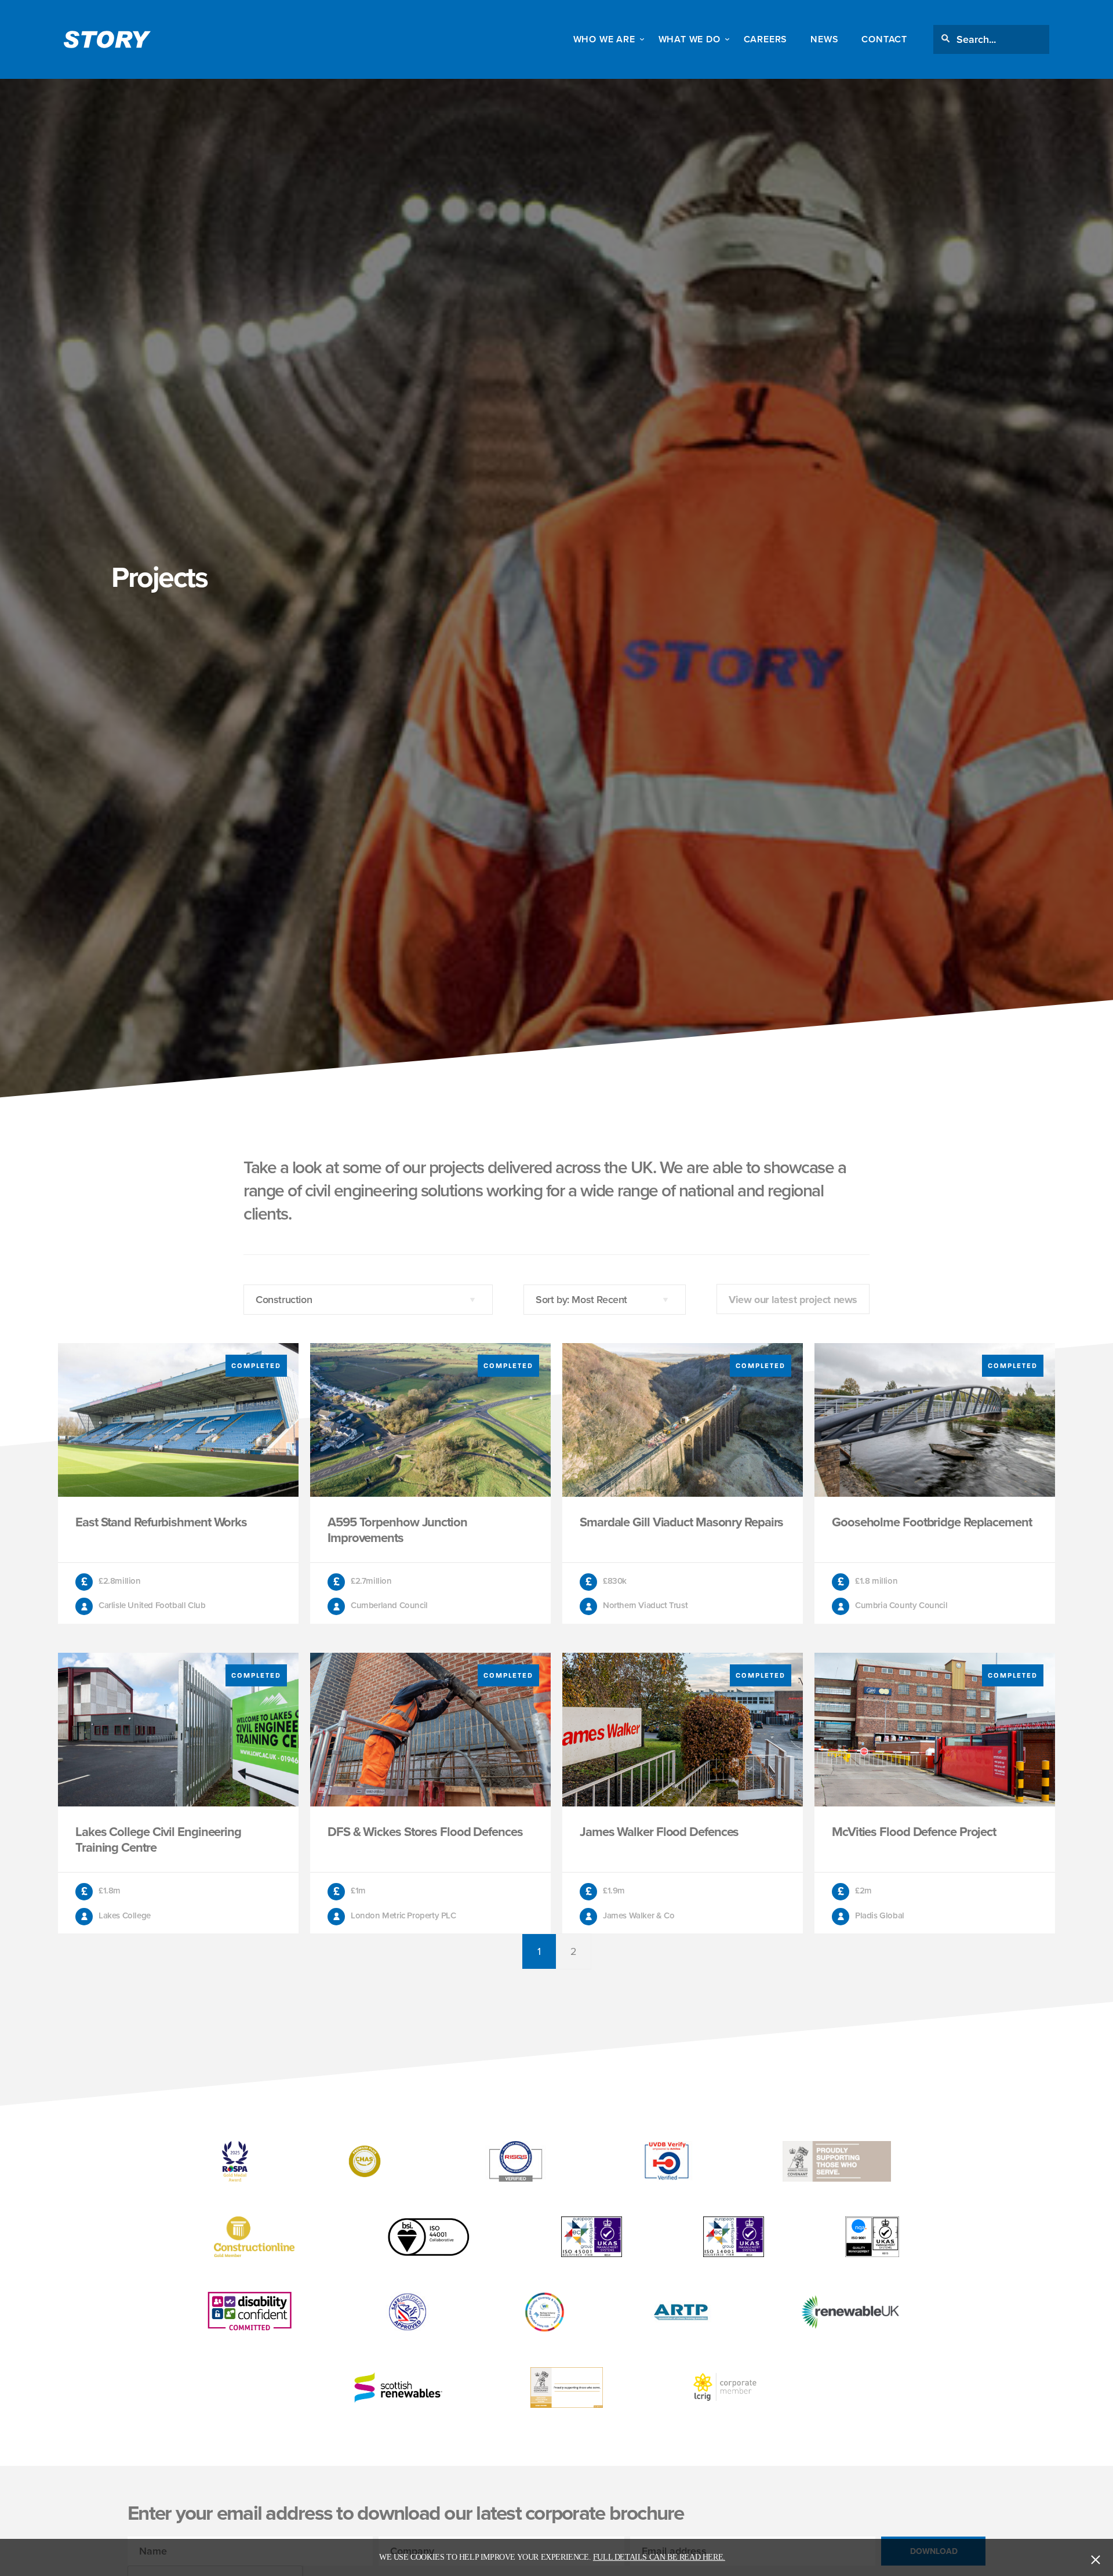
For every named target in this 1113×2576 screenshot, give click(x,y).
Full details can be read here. (659, 2557)
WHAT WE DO (690, 39)
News (824, 39)
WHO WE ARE (604, 39)
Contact (884, 39)
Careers (766, 39)
